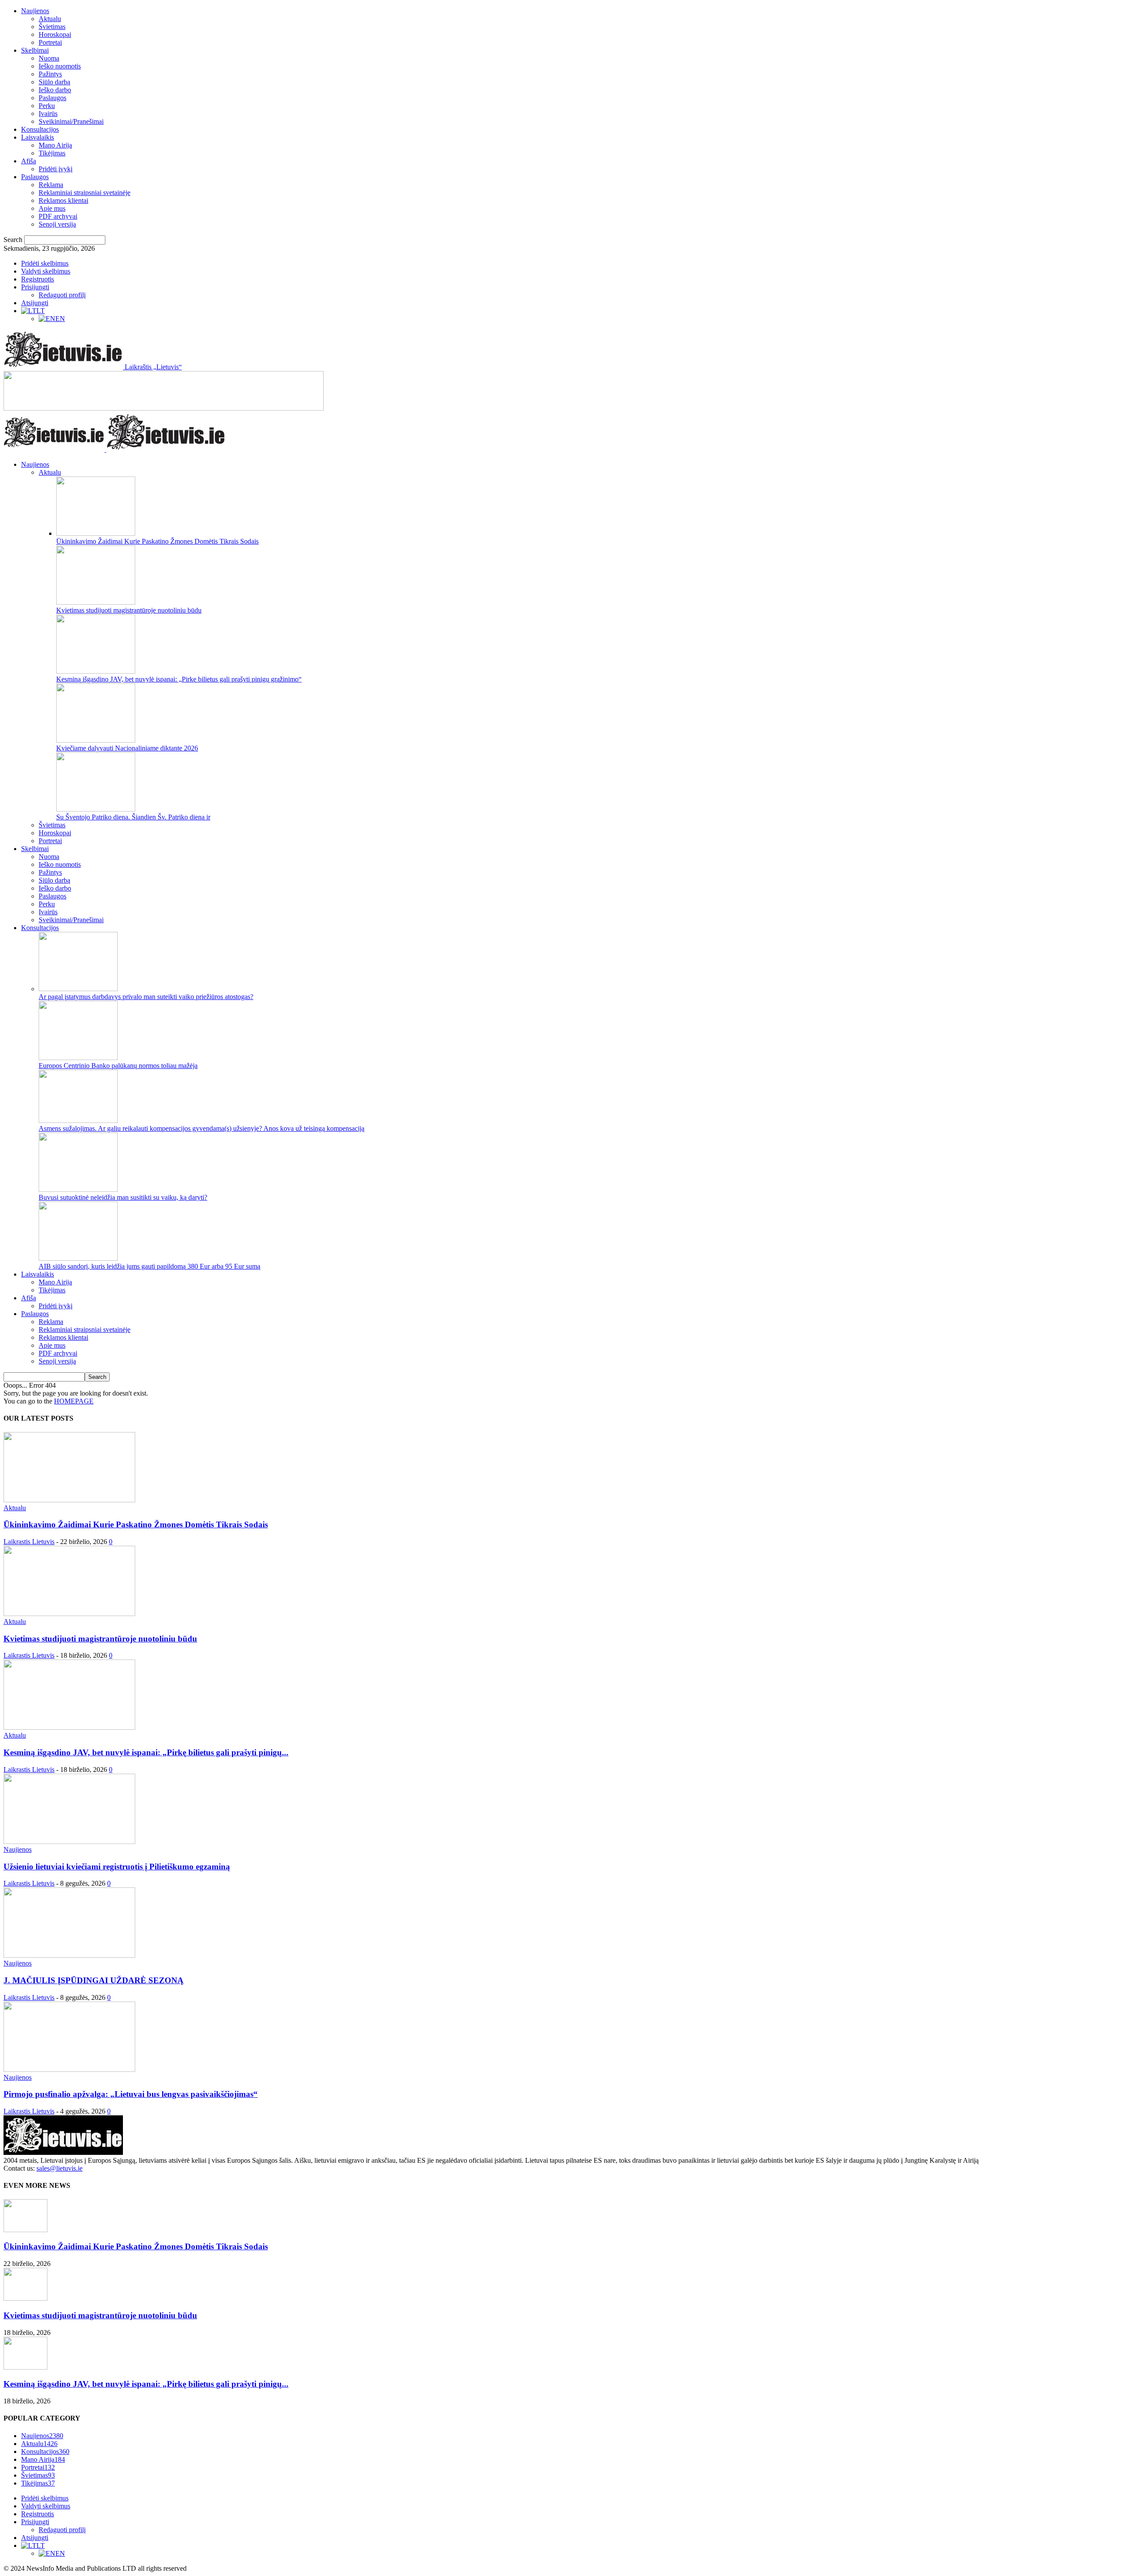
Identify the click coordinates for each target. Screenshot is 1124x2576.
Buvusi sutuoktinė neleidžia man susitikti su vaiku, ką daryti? (123, 1197)
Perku (47, 106)
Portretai (50, 42)
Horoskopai (55, 34)
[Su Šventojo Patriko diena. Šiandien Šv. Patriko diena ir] (96, 809)
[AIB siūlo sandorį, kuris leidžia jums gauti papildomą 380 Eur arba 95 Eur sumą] (78, 1258)
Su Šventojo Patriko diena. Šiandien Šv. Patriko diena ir (133, 817)
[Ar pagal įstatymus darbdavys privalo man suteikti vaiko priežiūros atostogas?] (78, 989)
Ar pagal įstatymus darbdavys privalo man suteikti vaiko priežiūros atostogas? (146, 997)
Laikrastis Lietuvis (29, 1542)
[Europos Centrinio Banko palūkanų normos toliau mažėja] (78, 1058)
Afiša (29, 161)
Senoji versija (57, 224)
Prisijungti (35, 287)
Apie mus (52, 208)
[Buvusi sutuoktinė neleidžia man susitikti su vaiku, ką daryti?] (78, 1189)
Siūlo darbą (54, 82)
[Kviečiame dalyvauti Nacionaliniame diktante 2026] (96, 740)
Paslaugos (52, 98)
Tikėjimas (52, 153)
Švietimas (52, 27)
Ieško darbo (55, 90)
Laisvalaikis (38, 137)
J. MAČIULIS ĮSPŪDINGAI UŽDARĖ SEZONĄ (94, 1980)
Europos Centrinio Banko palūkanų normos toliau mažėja (118, 1066)
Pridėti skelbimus (45, 263)
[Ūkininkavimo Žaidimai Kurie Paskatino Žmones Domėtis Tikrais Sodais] (96, 533)
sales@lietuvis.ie (59, 2168)
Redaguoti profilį (62, 295)
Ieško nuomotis (60, 66)
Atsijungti (35, 303)
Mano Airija (55, 145)
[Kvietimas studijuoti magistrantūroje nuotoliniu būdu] (96, 602)
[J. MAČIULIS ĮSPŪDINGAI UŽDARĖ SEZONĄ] (69, 1955)
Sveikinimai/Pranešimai (71, 121)
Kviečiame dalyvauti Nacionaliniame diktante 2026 (127, 748)
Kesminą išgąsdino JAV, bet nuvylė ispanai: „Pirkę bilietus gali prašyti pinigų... (146, 1752)
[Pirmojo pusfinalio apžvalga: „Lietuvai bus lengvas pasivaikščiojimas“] (69, 2069)
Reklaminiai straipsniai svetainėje (85, 193)
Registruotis (38, 279)
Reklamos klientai (63, 200)
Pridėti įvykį (56, 169)
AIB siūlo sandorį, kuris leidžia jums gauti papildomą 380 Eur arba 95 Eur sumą (150, 1266)
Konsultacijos (40, 129)
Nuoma (49, 58)
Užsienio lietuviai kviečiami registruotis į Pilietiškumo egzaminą (117, 1867)
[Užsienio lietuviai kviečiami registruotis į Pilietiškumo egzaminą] (69, 1842)
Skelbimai (35, 50)
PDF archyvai (58, 216)
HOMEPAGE (74, 1401)
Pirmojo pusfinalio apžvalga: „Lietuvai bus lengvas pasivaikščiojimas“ (131, 2094)
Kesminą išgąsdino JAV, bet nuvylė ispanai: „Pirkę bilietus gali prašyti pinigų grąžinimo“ (179, 679)
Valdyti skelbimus (46, 271)
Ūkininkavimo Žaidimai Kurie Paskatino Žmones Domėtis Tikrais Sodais (157, 541)
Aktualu (50, 19)
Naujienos (35, 11)
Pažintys (50, 74)
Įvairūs (48, 114)
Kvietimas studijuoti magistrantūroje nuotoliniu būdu (129, 610)
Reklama (51, 185)
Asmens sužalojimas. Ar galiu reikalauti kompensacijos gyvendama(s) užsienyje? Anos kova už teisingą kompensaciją (202, 1128)
